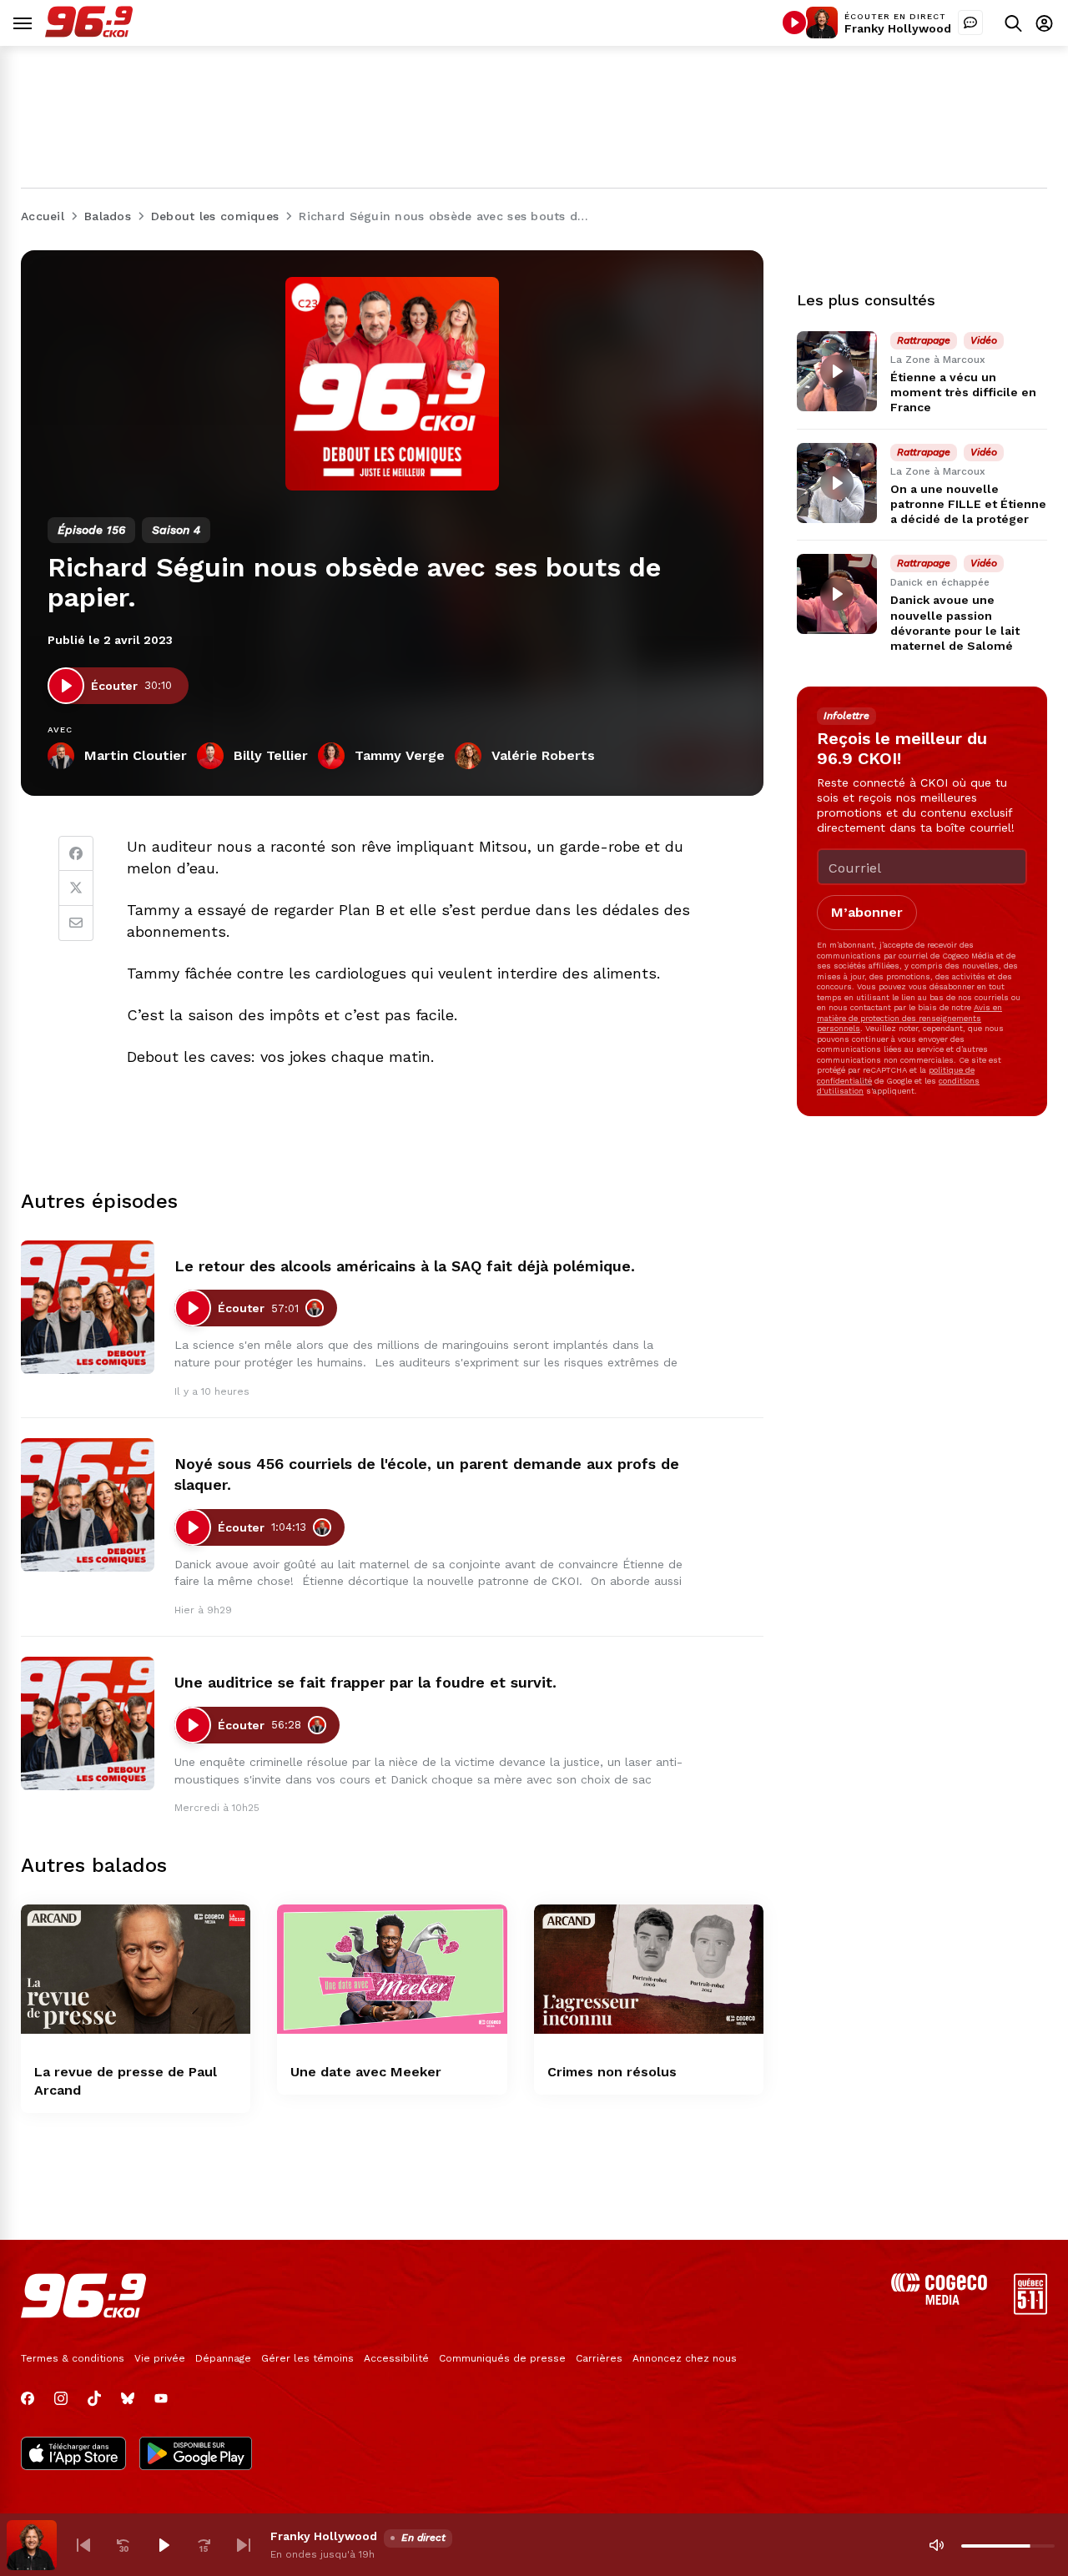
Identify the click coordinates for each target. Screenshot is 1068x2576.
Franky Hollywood (898, 28)
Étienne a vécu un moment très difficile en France (963, 392)
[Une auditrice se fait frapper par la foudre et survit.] (88, 1723)
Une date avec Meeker (366, 2072)
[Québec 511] (1030, 2310)
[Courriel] (76, 923)
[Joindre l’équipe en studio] (970, 23)
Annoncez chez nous (685, 2358)
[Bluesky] (128, 2398)
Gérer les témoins (307, 2358)
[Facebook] (76, 853)
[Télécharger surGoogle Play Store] (196, 2455)
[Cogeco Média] (939, 2300)
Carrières (599, 2358)
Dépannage (223, 2358)
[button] (83, 2545)
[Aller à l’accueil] (89, 33)
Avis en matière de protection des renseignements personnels (909, 1018)
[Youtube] (161, 2398)
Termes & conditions (73, 2358)
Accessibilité (396, 2358)
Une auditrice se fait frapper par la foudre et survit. (365, 1682)
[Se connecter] (1044, 23)
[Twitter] (76, 888)
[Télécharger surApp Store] (73, 2455)
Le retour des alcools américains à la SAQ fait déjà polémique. (405, 1266)
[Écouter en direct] (794, 23)
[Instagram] (61, 2398)
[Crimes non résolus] (649, 1969)
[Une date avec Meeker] (392, 1969)
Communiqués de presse (502, 2358)
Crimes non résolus (612, 2072)
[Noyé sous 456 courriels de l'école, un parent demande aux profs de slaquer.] (88, 1505)
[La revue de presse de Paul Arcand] (136, 1969)
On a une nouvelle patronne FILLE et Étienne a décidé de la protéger (968, 504)
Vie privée (160, 2358)
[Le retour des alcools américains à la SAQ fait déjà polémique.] (88, 1307)
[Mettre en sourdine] (936, 2545)
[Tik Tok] (94, 2398)
